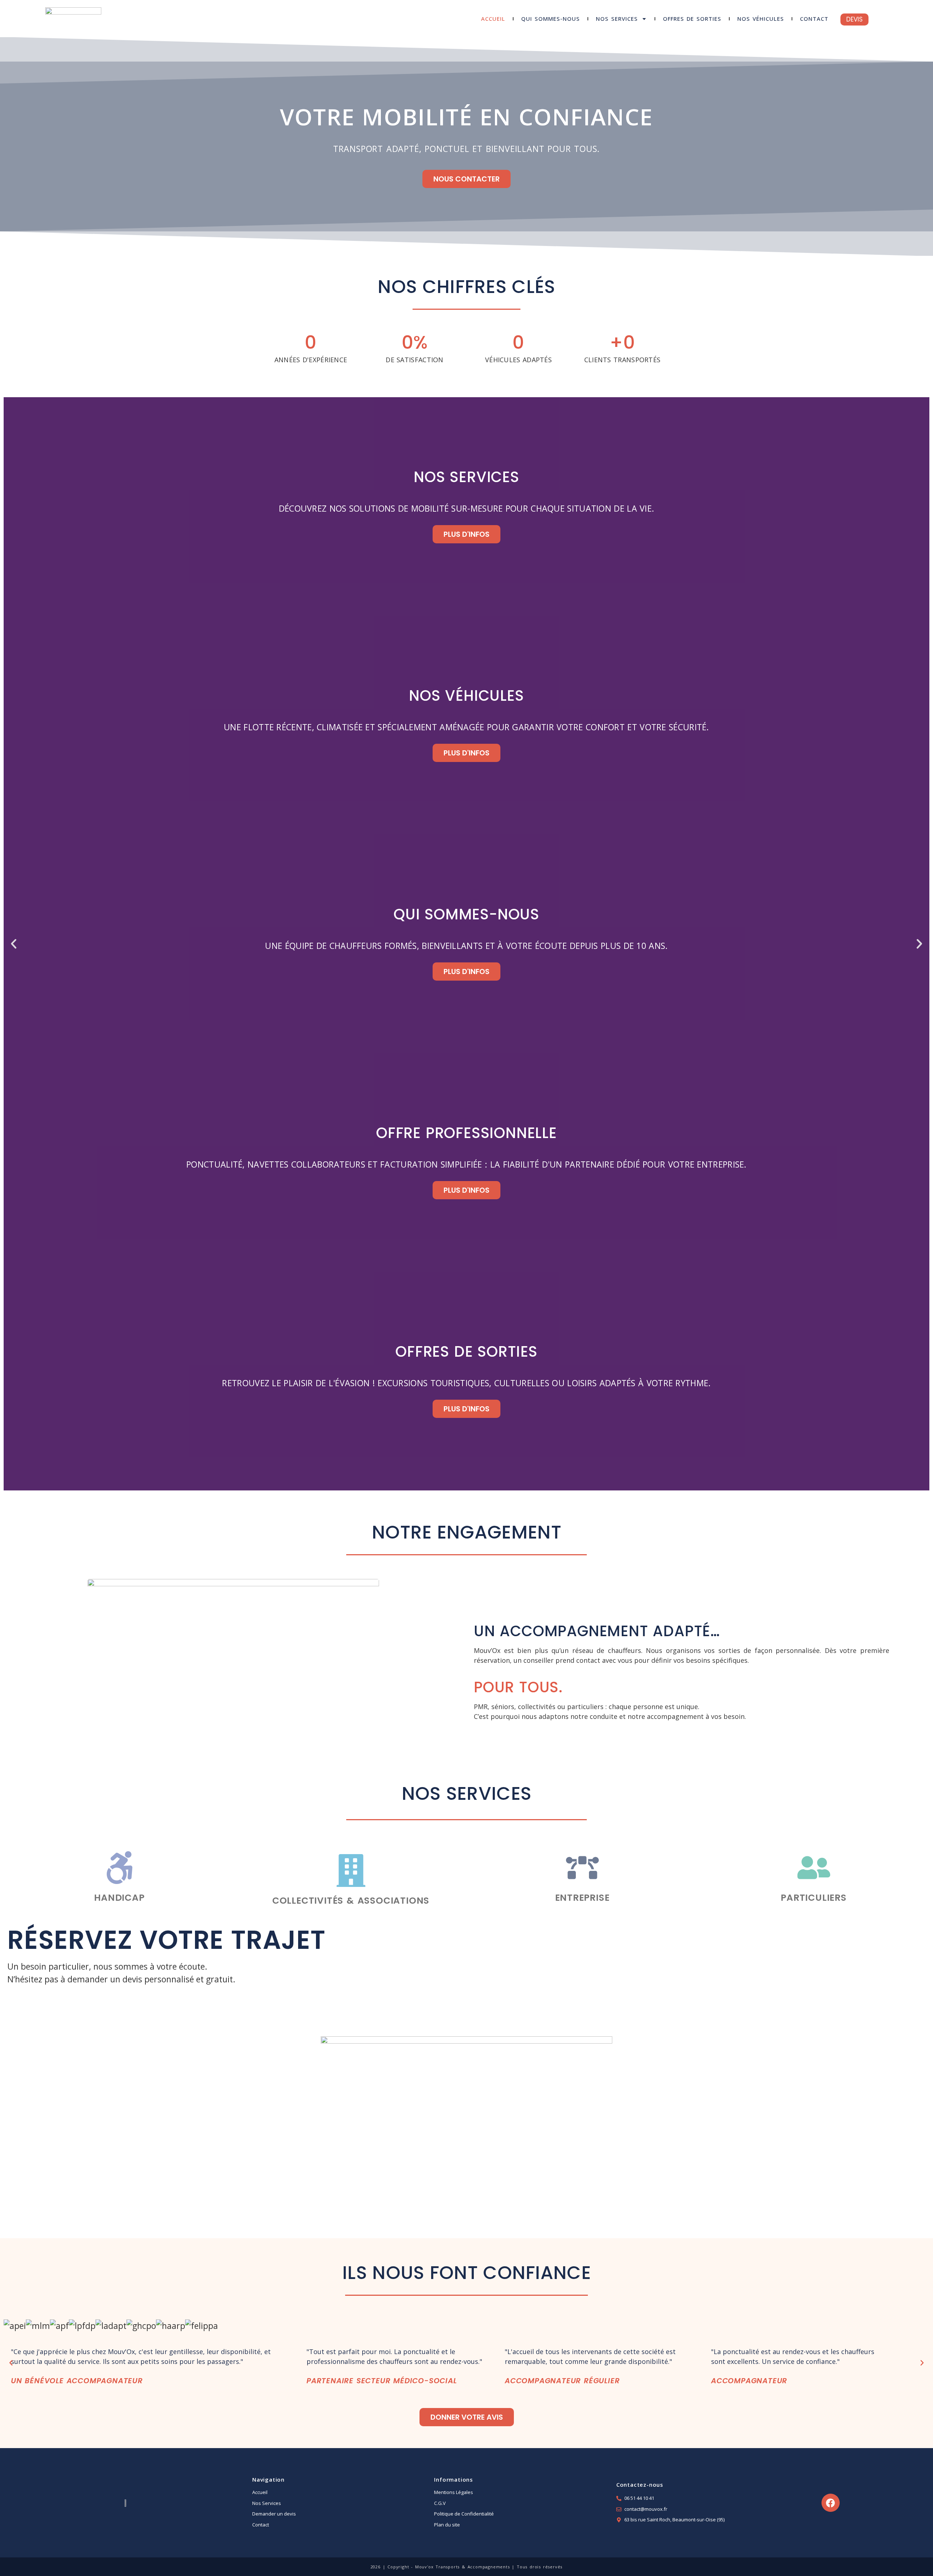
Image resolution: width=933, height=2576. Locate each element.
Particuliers (814, 1898)
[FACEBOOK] (831, 2503)
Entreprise (582, 1898)
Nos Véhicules (761, 19)
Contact (814, 19)
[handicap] (120, 1868)
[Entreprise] (582, 1868)
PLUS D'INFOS (466, 534)
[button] (14, 944)
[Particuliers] (814, 1868)
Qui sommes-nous (551, 19)
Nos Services (617, 19)
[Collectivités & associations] (351, 1871)
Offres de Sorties (692, 19)
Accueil (493, 19)
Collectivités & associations (351, 1901)
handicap (119, 1898)
